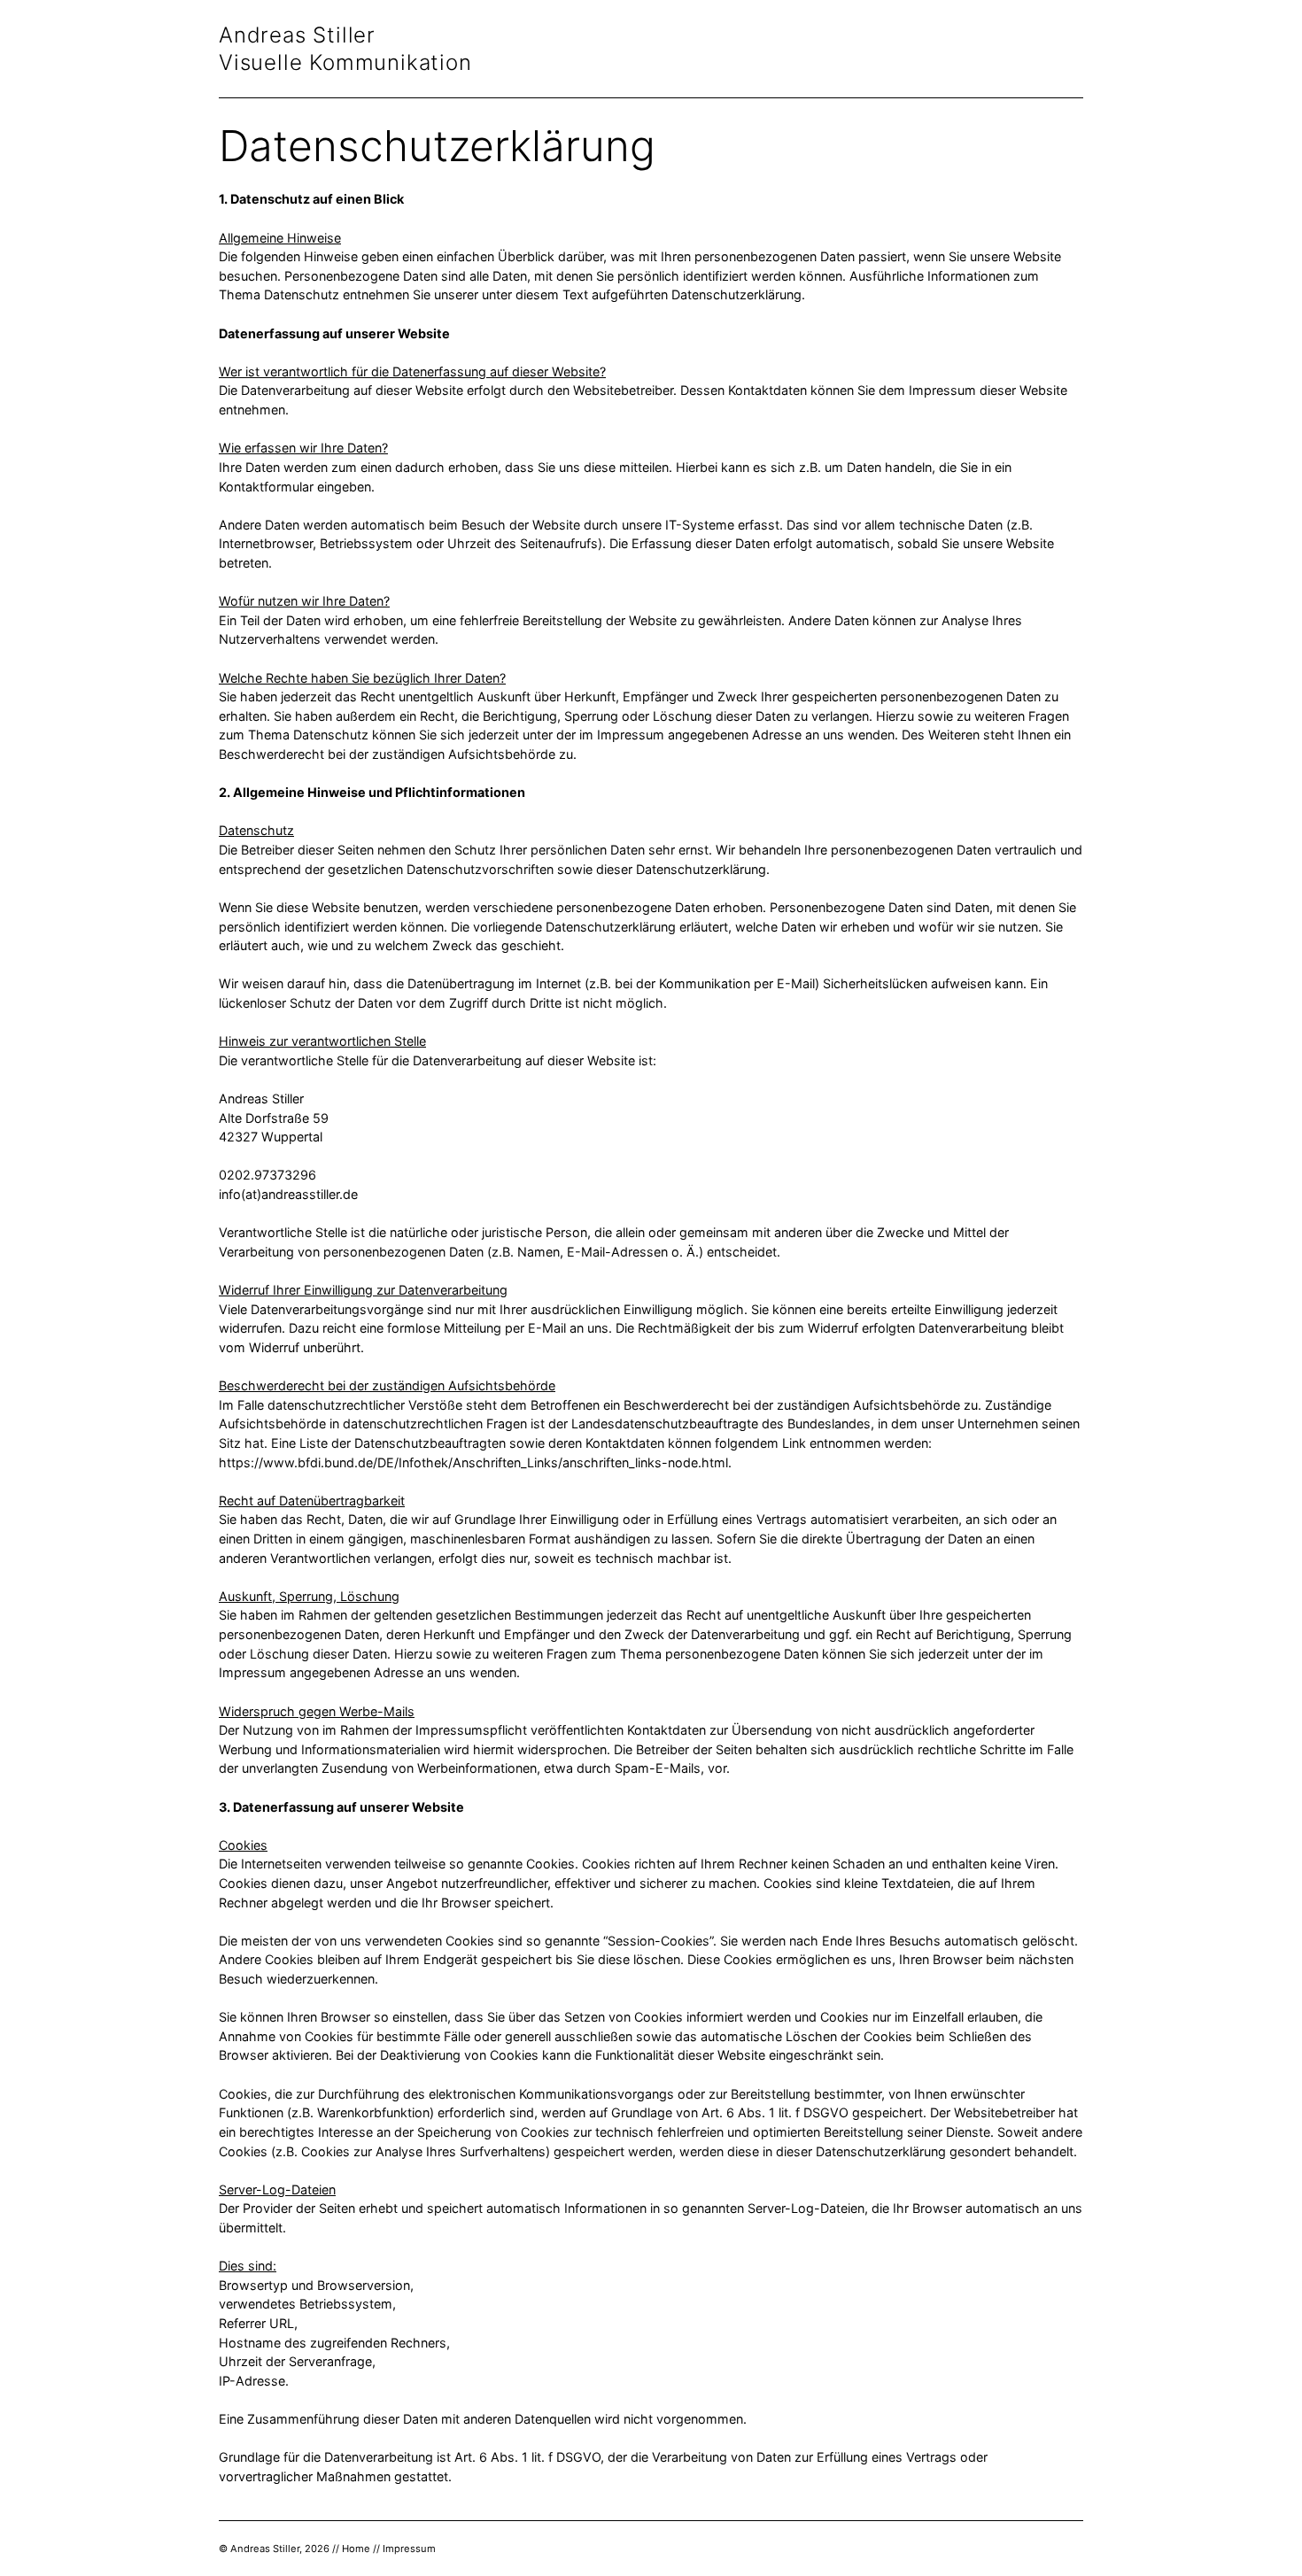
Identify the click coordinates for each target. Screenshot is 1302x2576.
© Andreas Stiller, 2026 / (277, 2549)
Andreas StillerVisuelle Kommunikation (345, 49)
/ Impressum (406, 2549)
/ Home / (356, 2549)
